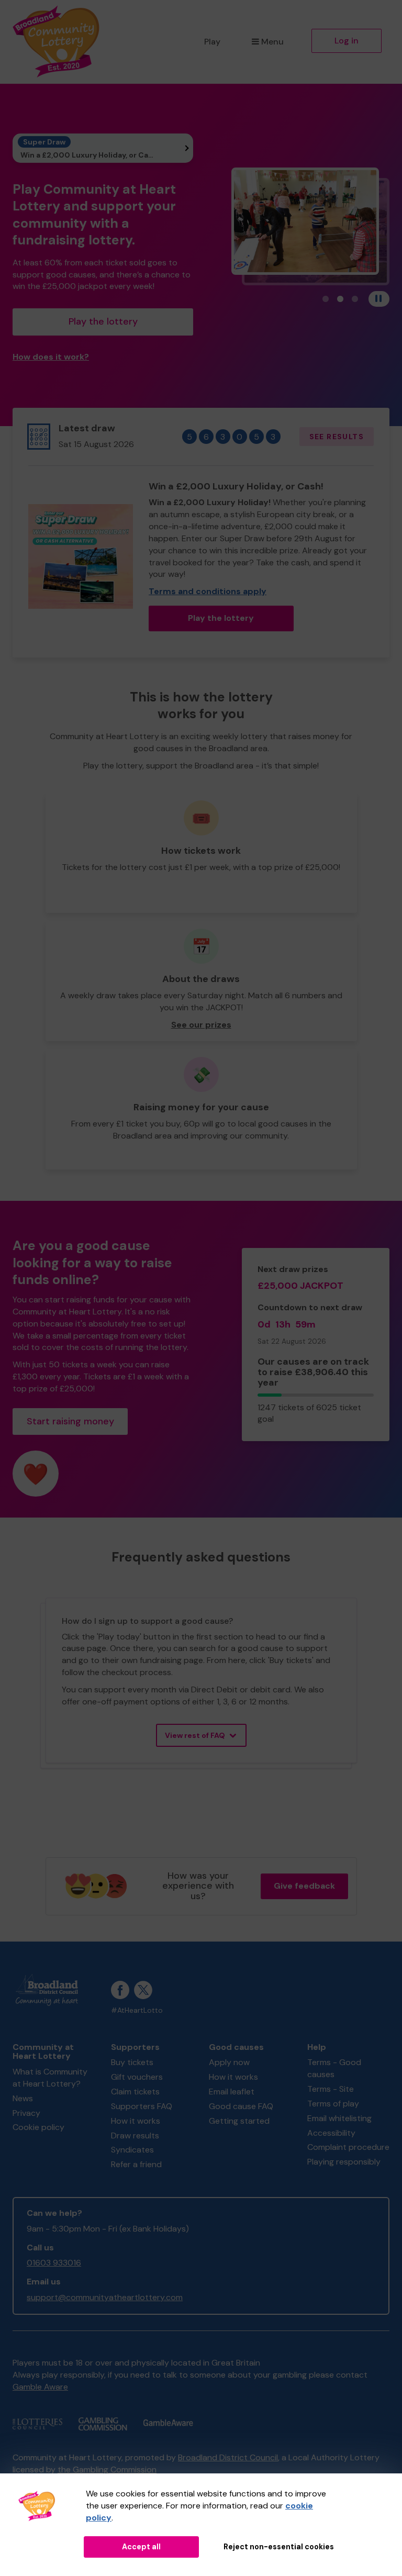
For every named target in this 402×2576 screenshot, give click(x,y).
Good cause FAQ (241, 2106)
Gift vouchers (137, 2077)
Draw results (135, 2135)
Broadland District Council (228, 2457)
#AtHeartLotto (137, 2010)
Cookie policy (38, 2127)
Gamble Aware (40, 2387)
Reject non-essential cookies (279, 2547)
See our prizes (201, 1025)
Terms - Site (331, 2089)
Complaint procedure (348, 2147)
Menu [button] (272, 42)
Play (212, 42)
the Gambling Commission (107, 2469)
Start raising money (70, 1421)
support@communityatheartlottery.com (105, 2297)
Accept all (141, 2547)
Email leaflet (232, 2092)
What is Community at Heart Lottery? (50, 2078)
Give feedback (304, 1886)
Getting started (239, 2121)
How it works (136, 2121)
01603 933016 (54, 2263)
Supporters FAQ (142, 2106)
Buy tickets (132, 2062)
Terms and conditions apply (208, 591)
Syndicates (132, 2150)
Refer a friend (136, 2164)
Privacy (26, 2113)
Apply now (229, 2062)
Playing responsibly (344, 2162)
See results (337, 437)
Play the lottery (103, 321)
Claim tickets (135, 2092)
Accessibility (331, 2133)
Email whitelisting (339, 2118)
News (23, 2098)
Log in (347, 41)
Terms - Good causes (334, 2068)
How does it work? (51, 357)
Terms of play (333, 2104)
